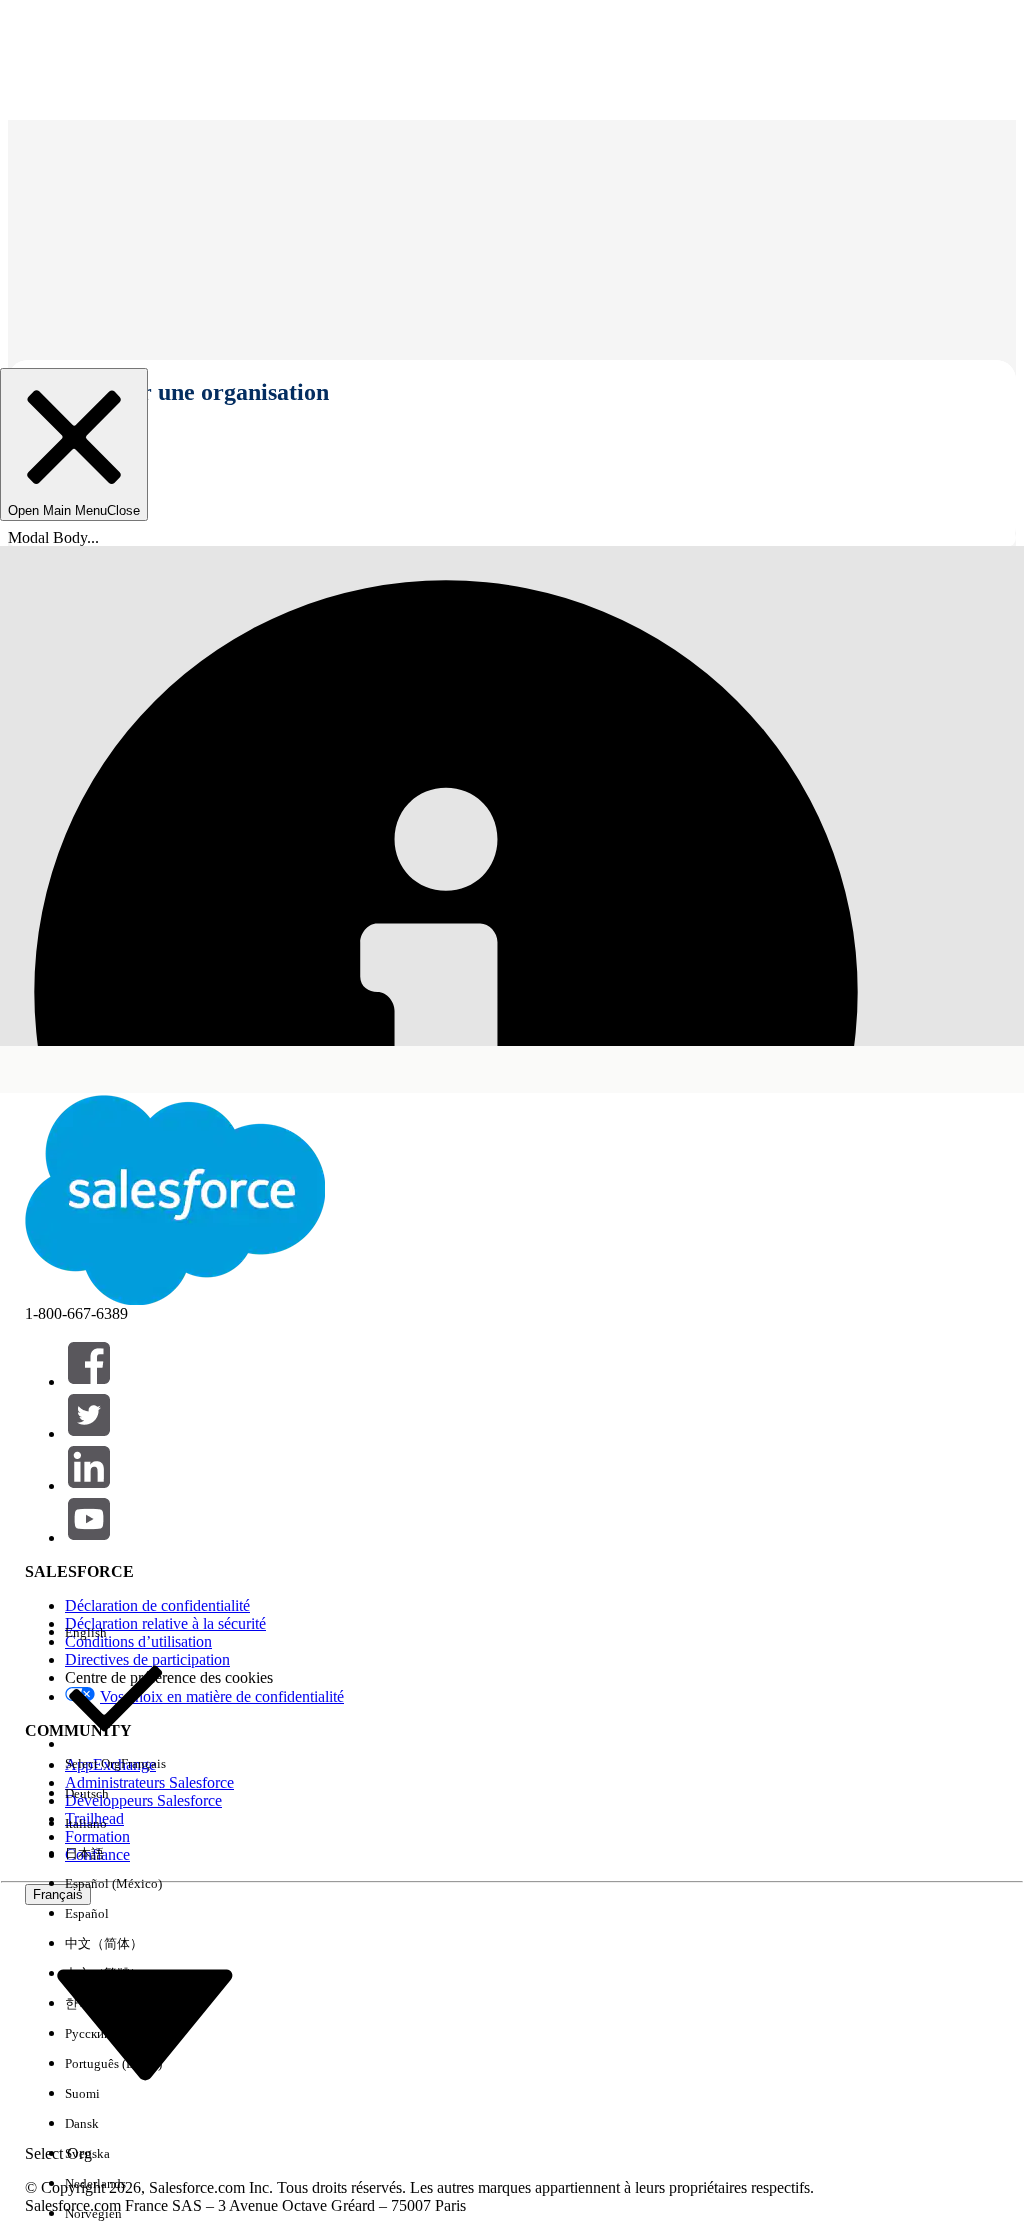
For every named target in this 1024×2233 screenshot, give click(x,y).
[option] (115, 1633)
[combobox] (145, 2023)
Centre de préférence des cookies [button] (169, 1677)
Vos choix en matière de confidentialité (222, 1696)
